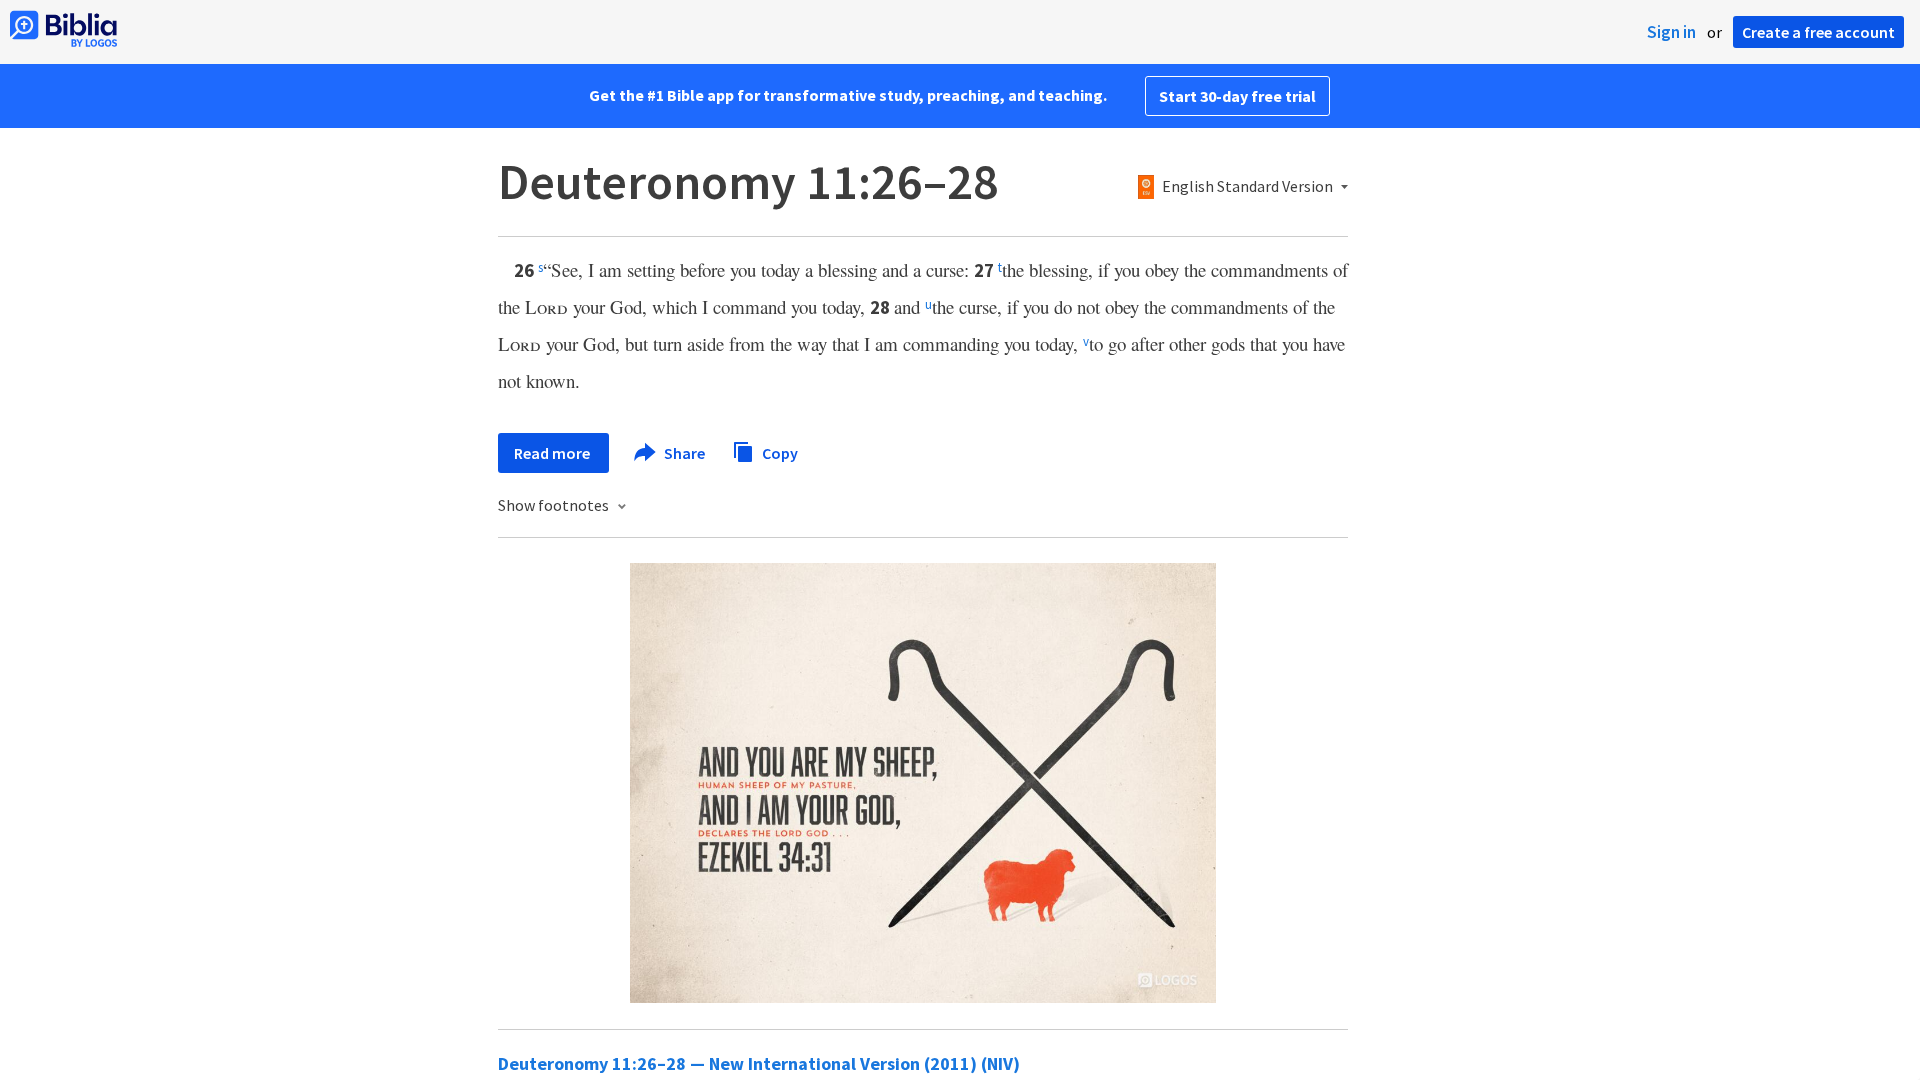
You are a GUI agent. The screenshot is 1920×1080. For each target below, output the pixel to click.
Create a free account (1818, 32)
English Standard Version (1247, 187)
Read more (553, 453)
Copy (778, 452)
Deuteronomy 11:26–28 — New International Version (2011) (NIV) (759, 1063)
